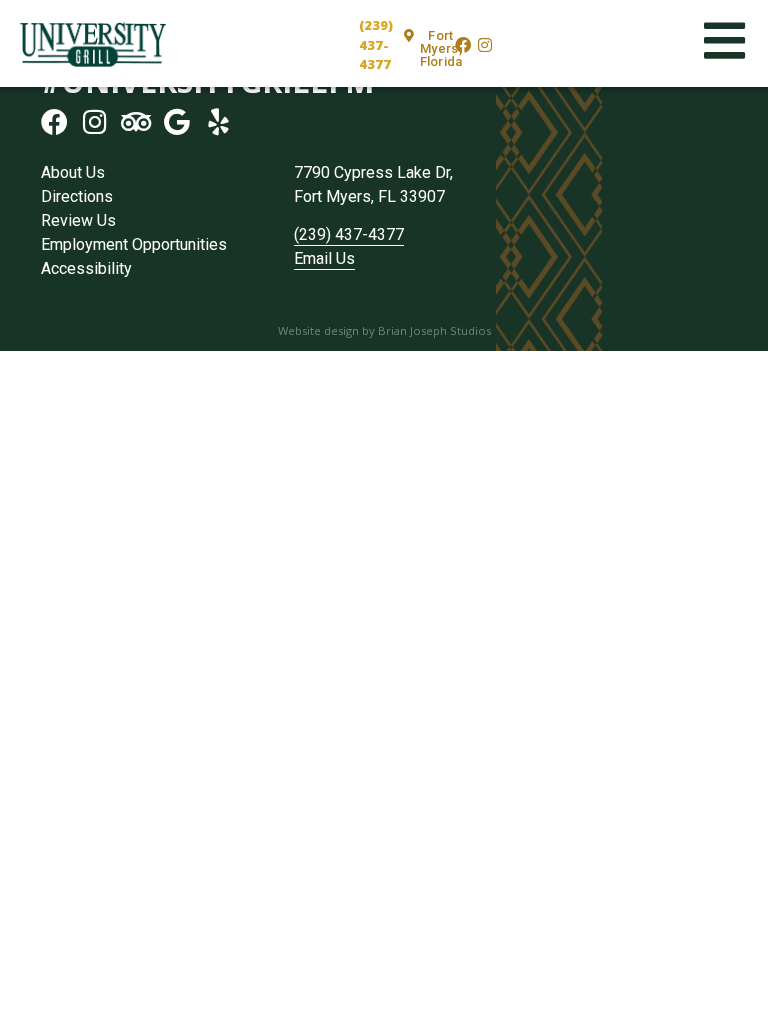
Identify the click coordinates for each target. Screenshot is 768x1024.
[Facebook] (54, 121)
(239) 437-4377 (349, 234)
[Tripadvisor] (136, 121)
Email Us (324, 258)
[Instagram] (95, 121)
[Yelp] (218, 121)
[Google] (177, 121)
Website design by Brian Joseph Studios (384, 330)
